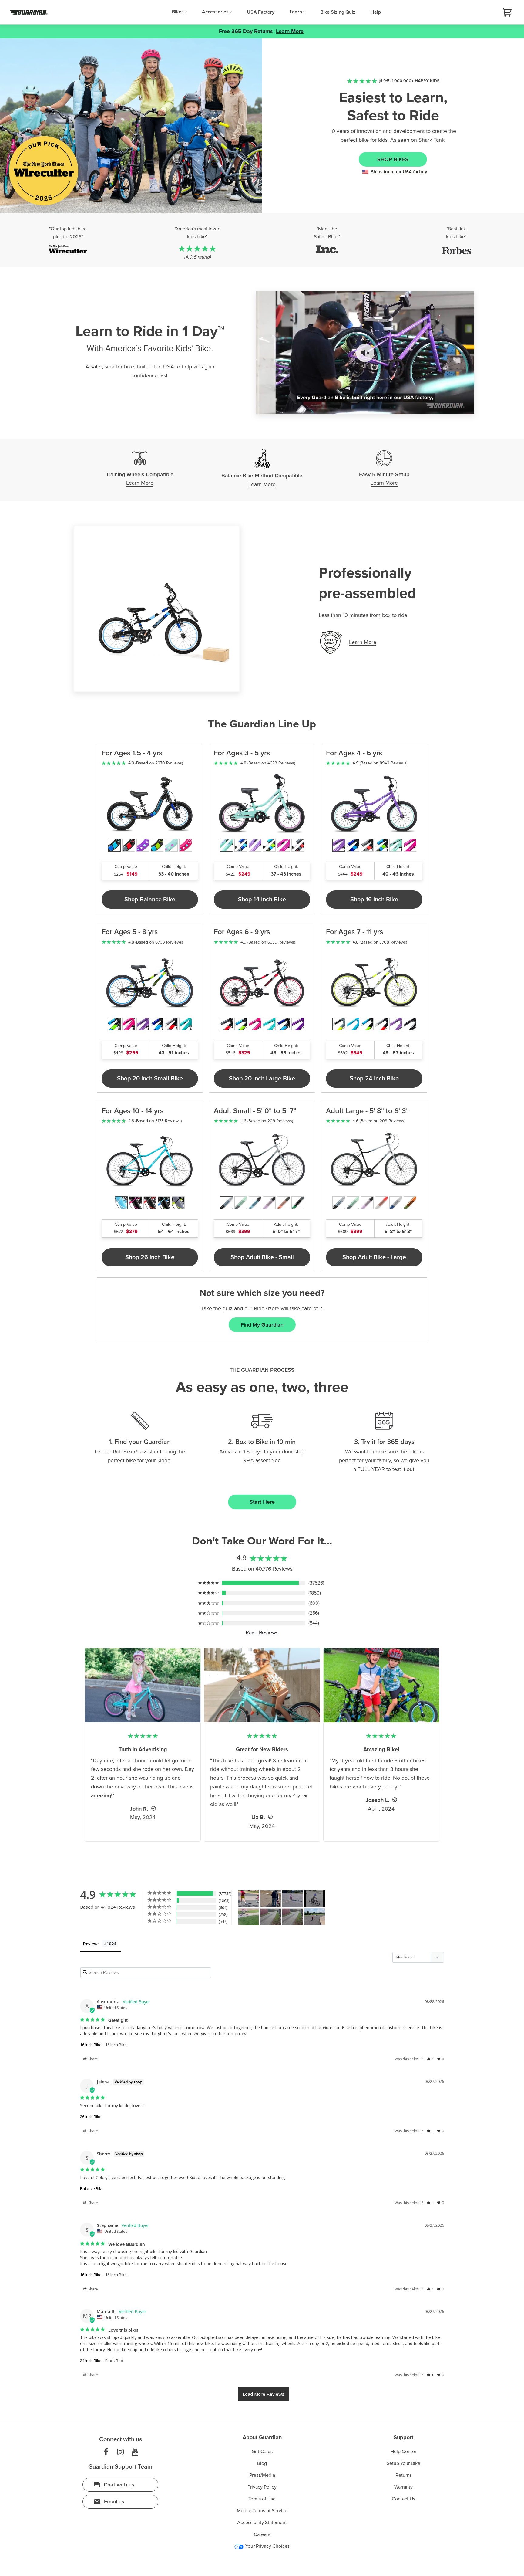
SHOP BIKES (393, 159)
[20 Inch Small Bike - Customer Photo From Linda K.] (270, 1899)
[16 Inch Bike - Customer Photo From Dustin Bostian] (315, 1917)
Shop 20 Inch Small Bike (150, 1079)
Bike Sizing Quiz (338, 12)
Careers (262, 2534)
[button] (430, 2059)
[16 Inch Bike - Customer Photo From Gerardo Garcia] (315, 1899)
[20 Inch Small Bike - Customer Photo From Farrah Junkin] (270, 1917)
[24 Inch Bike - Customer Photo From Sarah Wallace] (248, 1917)
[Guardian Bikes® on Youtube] (135, 2452)
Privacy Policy (262, 2487)
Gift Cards (262, 2452)
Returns (404, 2475)
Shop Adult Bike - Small (262, 1257)
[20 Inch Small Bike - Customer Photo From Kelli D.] (293, 1899)
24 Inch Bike (91, 2361)
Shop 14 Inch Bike (262, 900)
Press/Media (262, 2475)
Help (376, 12)
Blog (262, 2463)
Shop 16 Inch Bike (374, 900)
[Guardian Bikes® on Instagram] (120, 2452)
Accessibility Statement (262, 2523)
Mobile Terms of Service (262, 2511)
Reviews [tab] (91, 1944)
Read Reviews (262, 1632)
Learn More (290, 31)
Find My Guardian (262, 1325)
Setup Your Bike (403, 2463)
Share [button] (93, 2059)
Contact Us (403, 2499)
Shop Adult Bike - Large (374, 1257)
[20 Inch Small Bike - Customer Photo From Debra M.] (248, 1899)
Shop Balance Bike (150, 900)
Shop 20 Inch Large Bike (262, 1079)
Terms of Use (262, 2499)
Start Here (262, 1502)
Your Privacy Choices (267, 2546)
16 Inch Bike (91, 2045)
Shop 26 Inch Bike (150, 1257)
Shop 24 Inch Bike (374, 1079)
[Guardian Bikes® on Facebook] (106, 2452)
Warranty (403, 2487)
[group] (197, 243)
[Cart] (507, 12)
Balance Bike (92, 2188)
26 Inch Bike (91, 2117)
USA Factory (261, 12)
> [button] (264, 2394)
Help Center (403, 2452)
